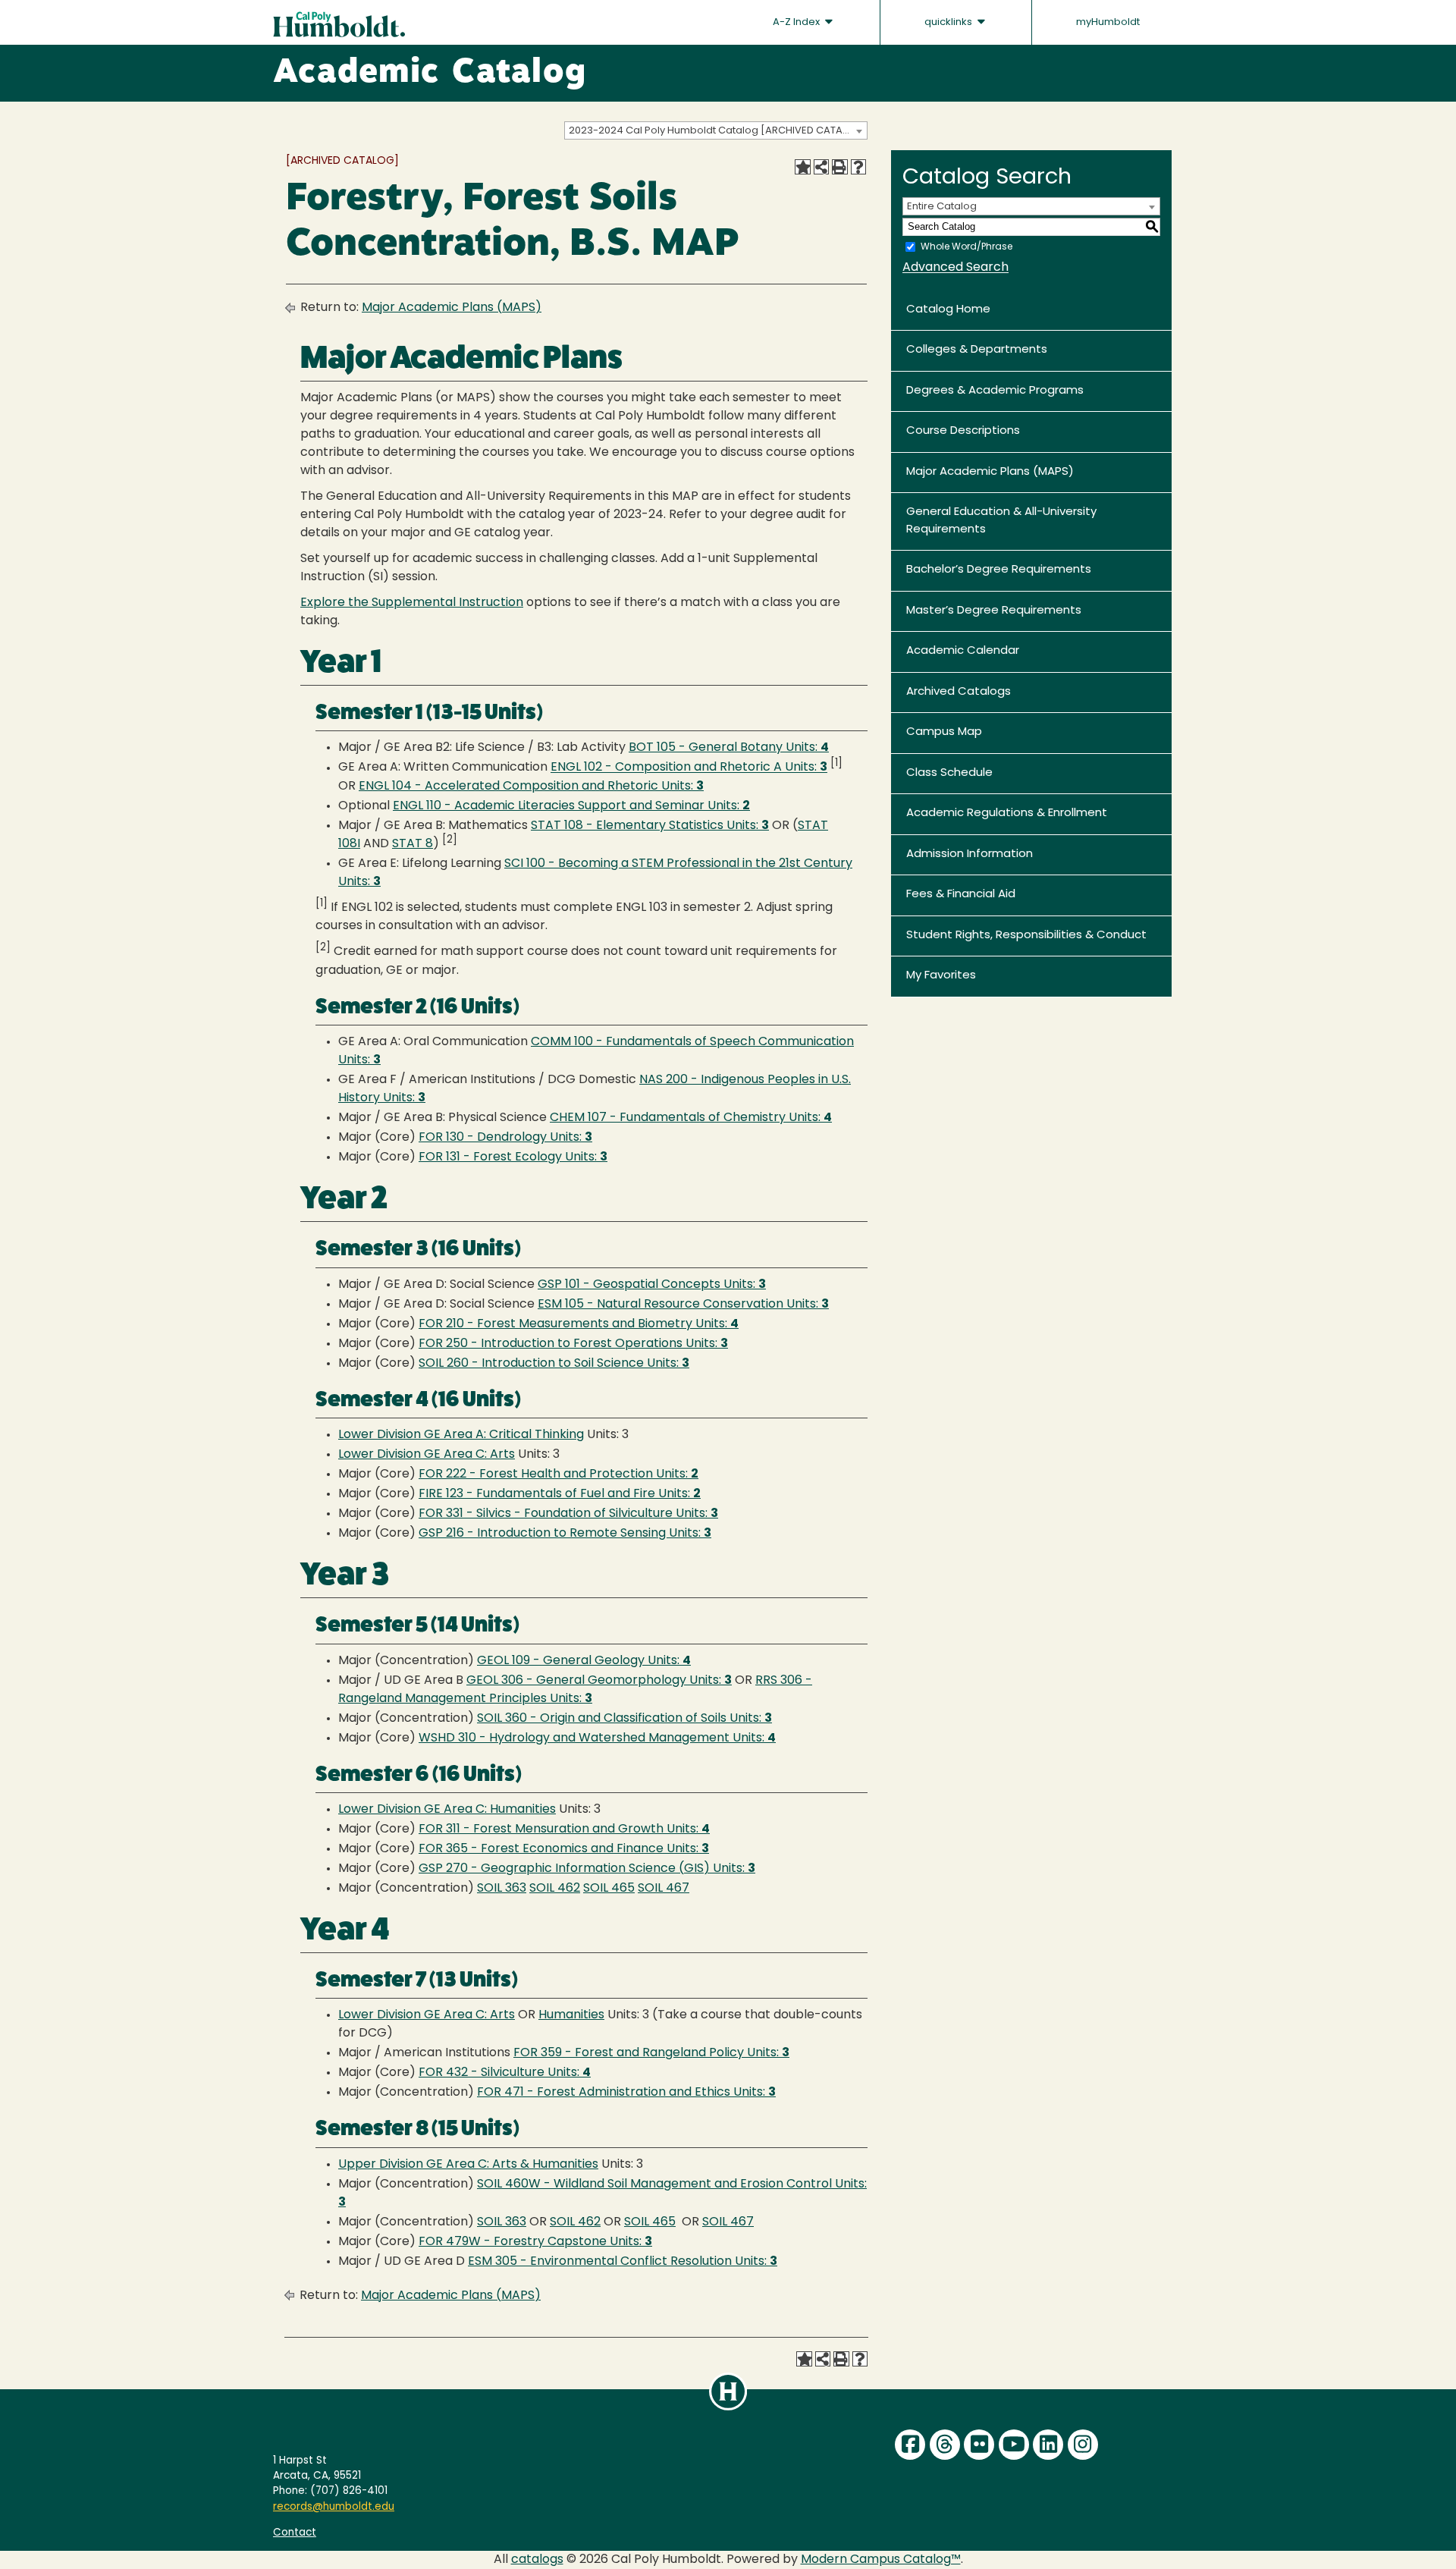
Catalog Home (948, 310)
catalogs (537, 2560)
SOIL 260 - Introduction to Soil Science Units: (554, 1364)
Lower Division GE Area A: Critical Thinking (461, 1435)
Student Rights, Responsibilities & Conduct (1026, 936)
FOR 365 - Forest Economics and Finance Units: (564, 1849)
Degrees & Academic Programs (995, 391)
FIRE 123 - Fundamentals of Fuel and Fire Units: (560, 1494)
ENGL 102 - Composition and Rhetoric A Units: (689, 768)
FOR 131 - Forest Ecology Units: (513, 1157)
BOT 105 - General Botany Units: (729, 748)
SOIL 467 (664, 1889)
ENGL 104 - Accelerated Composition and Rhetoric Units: (531, 787)
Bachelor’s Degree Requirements (999, 570)
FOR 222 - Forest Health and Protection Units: (559, 1475)
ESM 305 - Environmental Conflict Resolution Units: (623, 2262)
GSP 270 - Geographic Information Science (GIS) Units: (587, 1869)
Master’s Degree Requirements (994, 611)
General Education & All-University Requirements (1001, 521)
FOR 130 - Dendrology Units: (505, 1138)
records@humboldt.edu (334, 2507)
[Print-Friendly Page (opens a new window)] (839, 167)
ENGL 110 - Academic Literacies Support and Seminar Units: (571, 806)
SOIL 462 (555, 1889)
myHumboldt (1108, 22)
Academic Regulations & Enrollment (1007, 813)
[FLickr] (979, 2445)
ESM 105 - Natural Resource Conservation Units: (683, 1305)
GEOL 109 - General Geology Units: (584, 1661)
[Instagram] (1083, 2445)
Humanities (571, 2015)
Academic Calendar (963, 651)
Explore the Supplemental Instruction (412, 603)
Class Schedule (949, 773)
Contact (295, 2533)
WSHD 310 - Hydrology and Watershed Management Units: (597, 1738)
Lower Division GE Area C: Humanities (447, 1810)
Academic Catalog (430, 74)
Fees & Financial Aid (961, 895)
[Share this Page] (821, 167)
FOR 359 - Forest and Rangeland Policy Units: (651, 2053)
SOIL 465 (609, 1889)
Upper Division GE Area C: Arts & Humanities (468, 2165)
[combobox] (716, 130)
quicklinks (949, 22)
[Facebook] (910, 2445)
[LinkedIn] (1048, 2445)
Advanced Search (955, 268)
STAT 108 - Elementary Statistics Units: (650, 826)
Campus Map (944, 732)
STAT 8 (413, 844)
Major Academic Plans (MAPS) (452, 308)
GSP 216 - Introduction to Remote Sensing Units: (565, 1534)
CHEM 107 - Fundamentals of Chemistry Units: (691, 1118)
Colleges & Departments (977, 350)
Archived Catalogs (959, 692)
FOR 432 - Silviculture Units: (505, 2073)
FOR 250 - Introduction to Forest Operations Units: (573, 1344)
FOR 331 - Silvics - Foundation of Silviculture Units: (568, 1514)
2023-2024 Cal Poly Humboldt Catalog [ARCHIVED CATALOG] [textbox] (718, 131)
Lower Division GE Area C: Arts (427, 1455)
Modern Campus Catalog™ (881, 2560)
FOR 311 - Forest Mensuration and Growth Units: (564, 1829)
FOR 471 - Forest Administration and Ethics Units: (626, 2093)
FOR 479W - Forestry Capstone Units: (535, 2242)
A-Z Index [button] (797, 22)
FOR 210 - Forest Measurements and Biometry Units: (579, 1324)
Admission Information (970, 854)
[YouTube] (1014, 2445)
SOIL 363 (502, 1889)
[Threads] (945, 2445)
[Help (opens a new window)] (858, 167)
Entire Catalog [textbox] (942, 207)
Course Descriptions (963, 431)
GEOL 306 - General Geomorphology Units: (599, 1681)
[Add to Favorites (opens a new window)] (802, 167)
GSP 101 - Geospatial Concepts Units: (652, 1285)
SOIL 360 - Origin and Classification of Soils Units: (624, 1719)
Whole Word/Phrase (966, 247)
